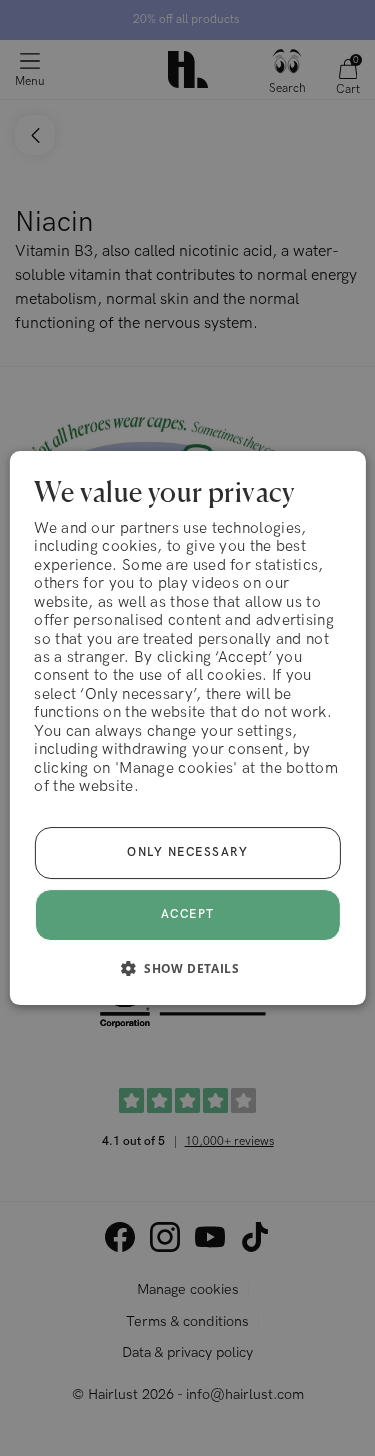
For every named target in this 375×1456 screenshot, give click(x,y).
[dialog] (187, 728)
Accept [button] (188, 914)
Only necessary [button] (187, 852)
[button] (187, 968)
